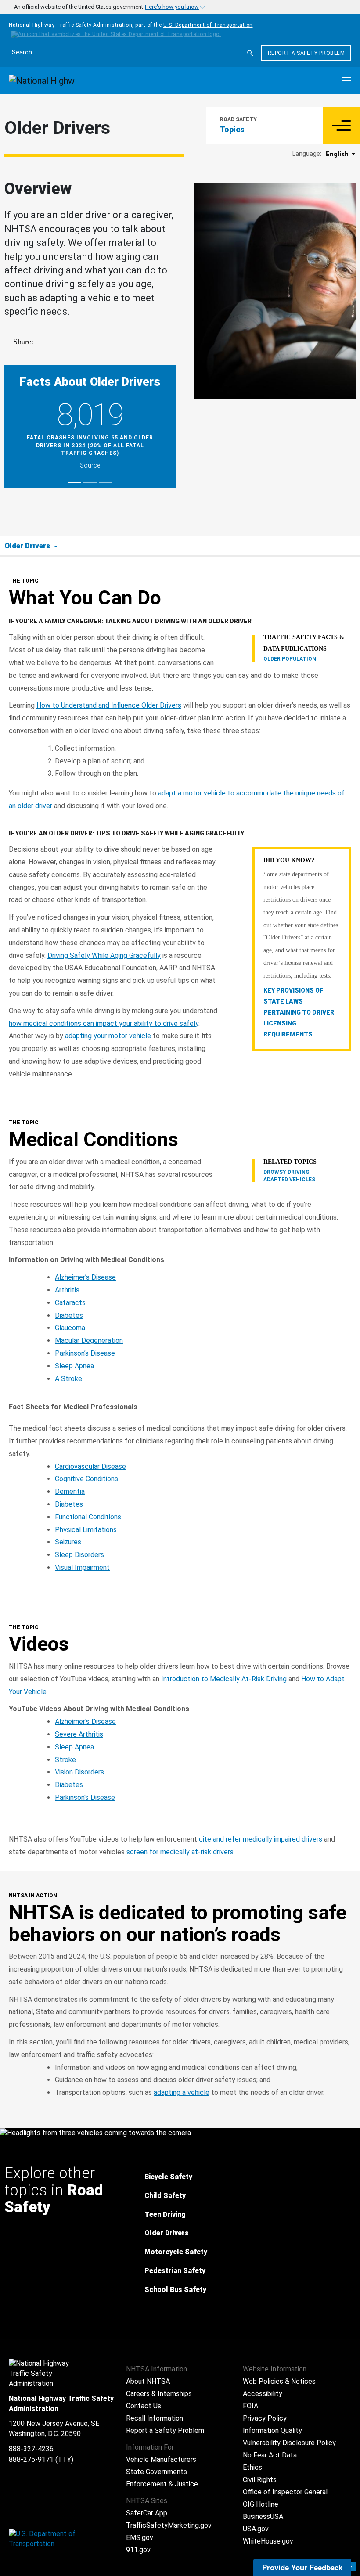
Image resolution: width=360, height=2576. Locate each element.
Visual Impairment (82, 1567)
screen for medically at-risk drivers (180, 1852)
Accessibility (263, 2394)
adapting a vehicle (182, 2092)
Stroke (65, 1760)
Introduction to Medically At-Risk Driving (224, 1679)
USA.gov (256, 2529)
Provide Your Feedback (302, 2567)
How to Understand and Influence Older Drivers (109, 705)
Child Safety (165, 2196)
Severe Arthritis (79, 1734)
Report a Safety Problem (306, 53)
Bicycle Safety (168, 2177)
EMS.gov (140, 2538)
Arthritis (67, 1290)
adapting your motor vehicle (108, 1036)
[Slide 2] (90, 483)
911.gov (138, 2550)
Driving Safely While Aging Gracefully (104, 955)
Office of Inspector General (285, 2492)
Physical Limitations (86, 1530)
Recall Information (155, 2418)
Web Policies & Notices (279, 2381)
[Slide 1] (74, 483)
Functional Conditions (88, 1517)
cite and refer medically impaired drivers (261, 1839)
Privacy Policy (265, 2418)
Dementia (70, 1491)
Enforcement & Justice (162, 2484)
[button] (341, 125)
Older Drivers (167, 2233)
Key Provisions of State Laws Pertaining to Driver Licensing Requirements (299, 1013)
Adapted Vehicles (289, 1180)
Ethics (252, 2467)
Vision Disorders (79, 1772)
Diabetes (69, 1315)
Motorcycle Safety (176, 2252)
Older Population (290, 659)
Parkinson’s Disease (85, 1353)
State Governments (157, 2472)
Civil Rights (260, 2480)
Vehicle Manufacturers (161, 2459)
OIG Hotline (261, 2504)
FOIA (250, 2406)
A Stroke (68, 1379)
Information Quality (272, 2430)
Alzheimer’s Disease (85, 1277)
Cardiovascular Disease (90, 1466)
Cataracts (70, 1303)
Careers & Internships (159, 2394)
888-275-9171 (31, 2459)
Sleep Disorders (79, 1555)
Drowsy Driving (286, 1172)
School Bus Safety (175, 2290)
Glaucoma (70, 1328)
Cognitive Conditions (86, 1479)
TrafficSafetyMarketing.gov (169, 2525)
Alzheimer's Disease (85, 1722)
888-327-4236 (31, 2449)
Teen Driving (165, 2214)
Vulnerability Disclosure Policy (289, 2443)
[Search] (250, 53)
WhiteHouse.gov (268, 2541)
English (338, 154)
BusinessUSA (263, 2517)
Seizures (68, 1542)
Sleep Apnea (74, 1366)
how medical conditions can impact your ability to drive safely (104, 1024)
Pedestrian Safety (175, 2271)
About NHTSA (148, 2381)
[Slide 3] (106, 483)
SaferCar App (147, 2513)
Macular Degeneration (89, 1340)
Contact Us (144, 2406)
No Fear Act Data (270, 2455)
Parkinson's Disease (85, 1797)
